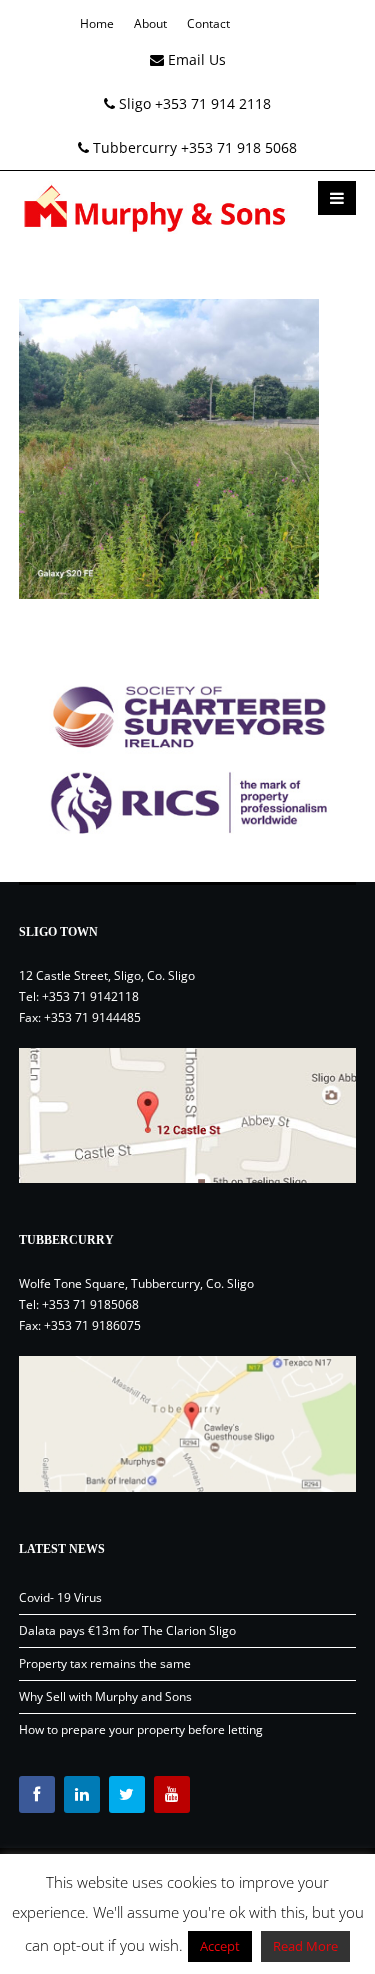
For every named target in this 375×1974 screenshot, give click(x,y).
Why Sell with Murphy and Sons (105, 1696)
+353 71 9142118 (90, 996)
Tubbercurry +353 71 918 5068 (193, 147)
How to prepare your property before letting (141, 1729)
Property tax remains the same (105, 1663)
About (150, 23)
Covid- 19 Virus (60, 1597)
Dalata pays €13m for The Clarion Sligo (127, 1630)
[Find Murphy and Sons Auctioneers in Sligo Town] (188, 1116)
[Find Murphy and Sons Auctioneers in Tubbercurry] (188, 1424)
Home (97, 23)
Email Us (195, 59)
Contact (208, 23)
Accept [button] (220, 1946)
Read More (305, 1946)
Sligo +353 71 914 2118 (193, 103)
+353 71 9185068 (90, 1304)
